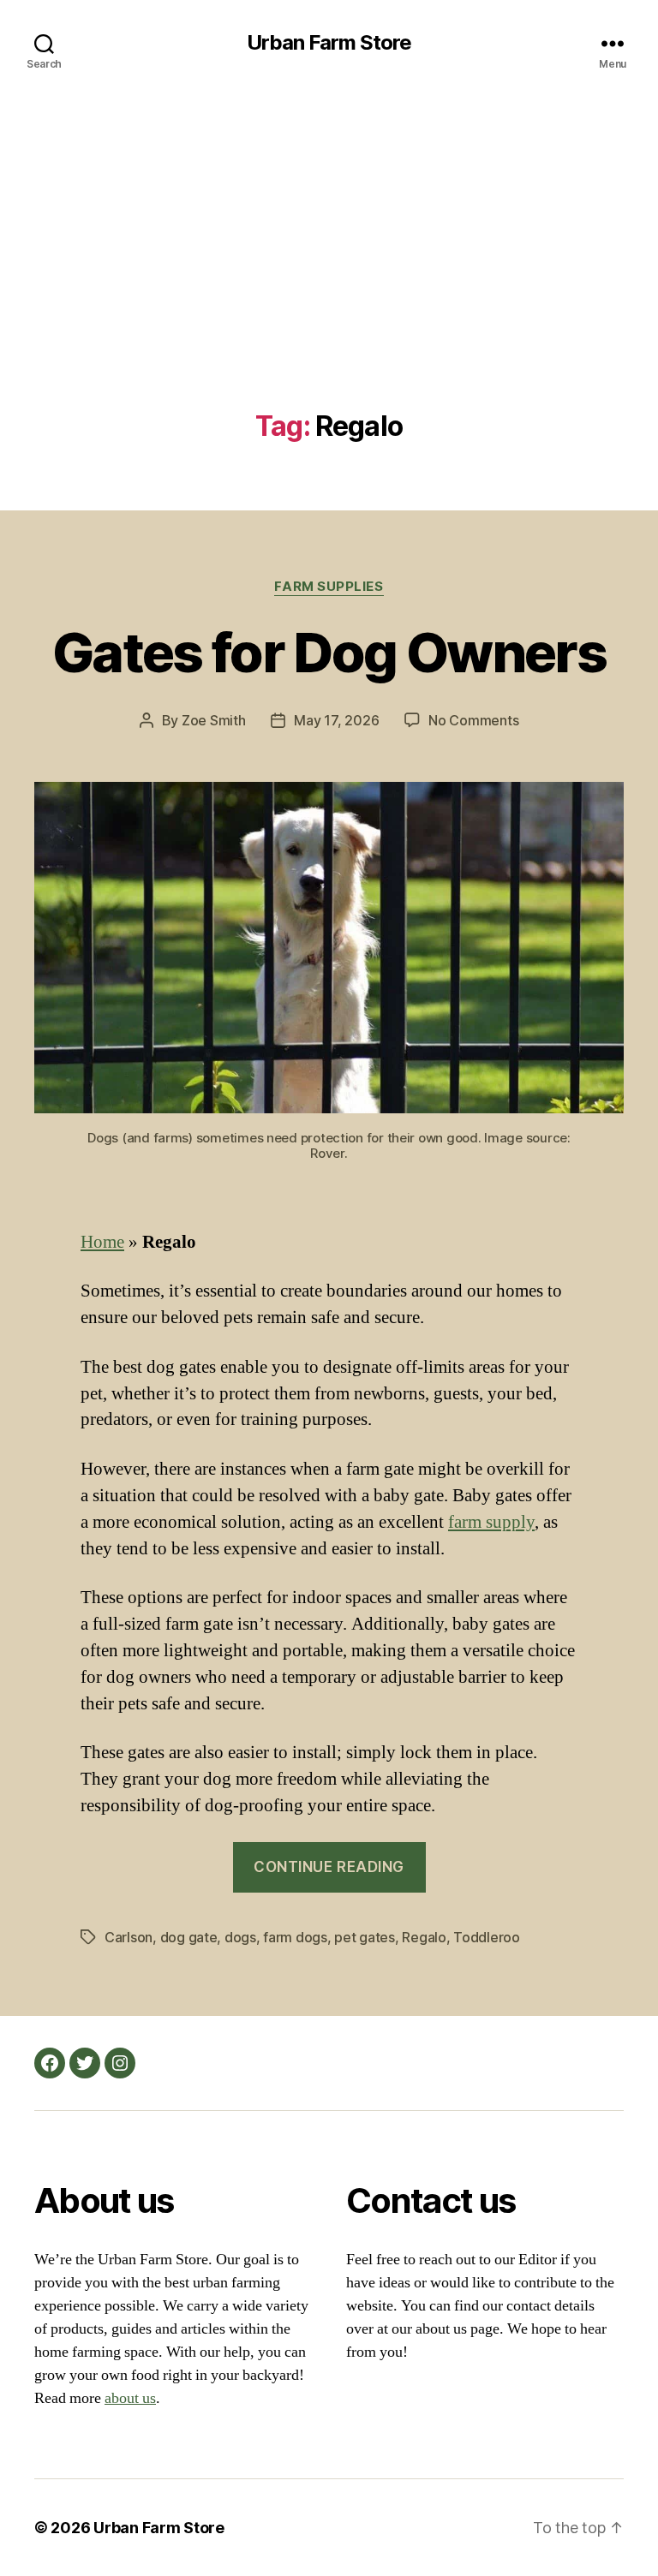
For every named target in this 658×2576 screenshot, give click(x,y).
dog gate (189, 1937)
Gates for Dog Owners (329, 652)
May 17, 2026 (336, 720)
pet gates (365, 1937)
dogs (240, 1937)
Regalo (424, 1937)
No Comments (473, 720)
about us (130, 2398)
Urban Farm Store (329, 43)
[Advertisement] (329, 283)
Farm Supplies (329, 587)
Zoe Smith (214, 720)
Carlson (129, 1937)
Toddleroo (487, 1937)
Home (102, 1242)
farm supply (491, 1522)
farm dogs (295, 1937)
